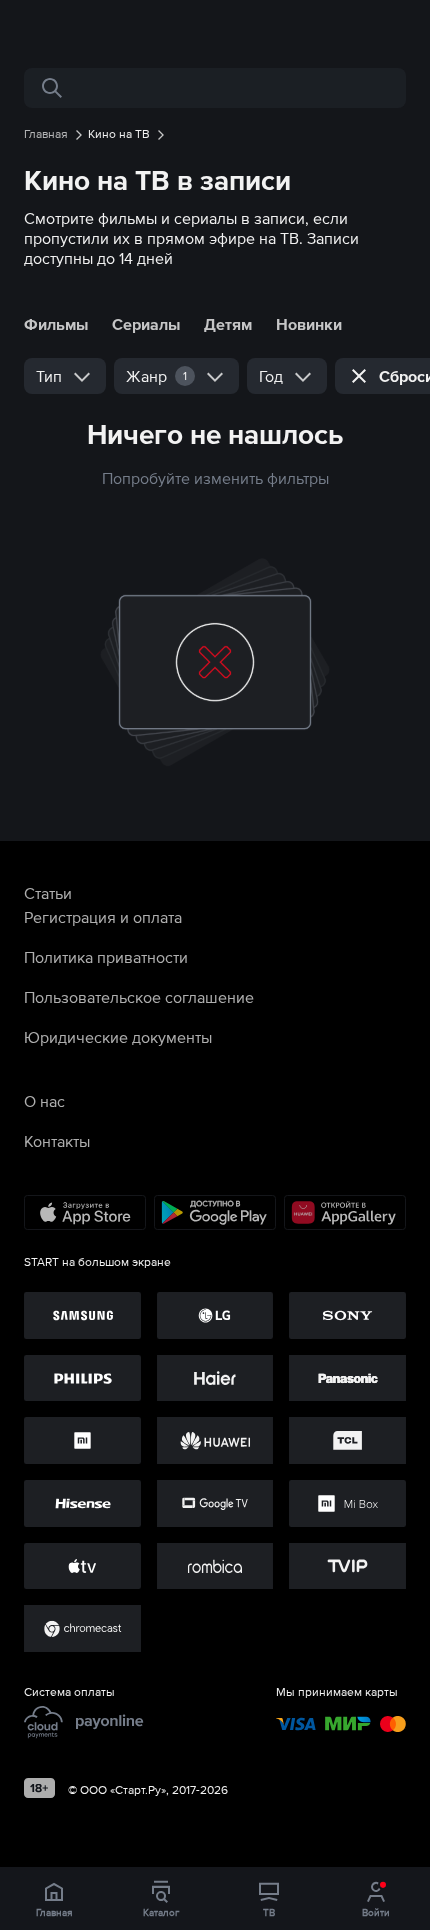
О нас (44, 1101)
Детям (228, 324)
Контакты (57, 1141)
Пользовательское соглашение (139, 997)
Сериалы (146, 324)
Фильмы (56, 324)
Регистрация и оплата (103, 917)
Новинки (309, 324)
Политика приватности (106, 957)
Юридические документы (118, 1037)
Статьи (48, 893)
